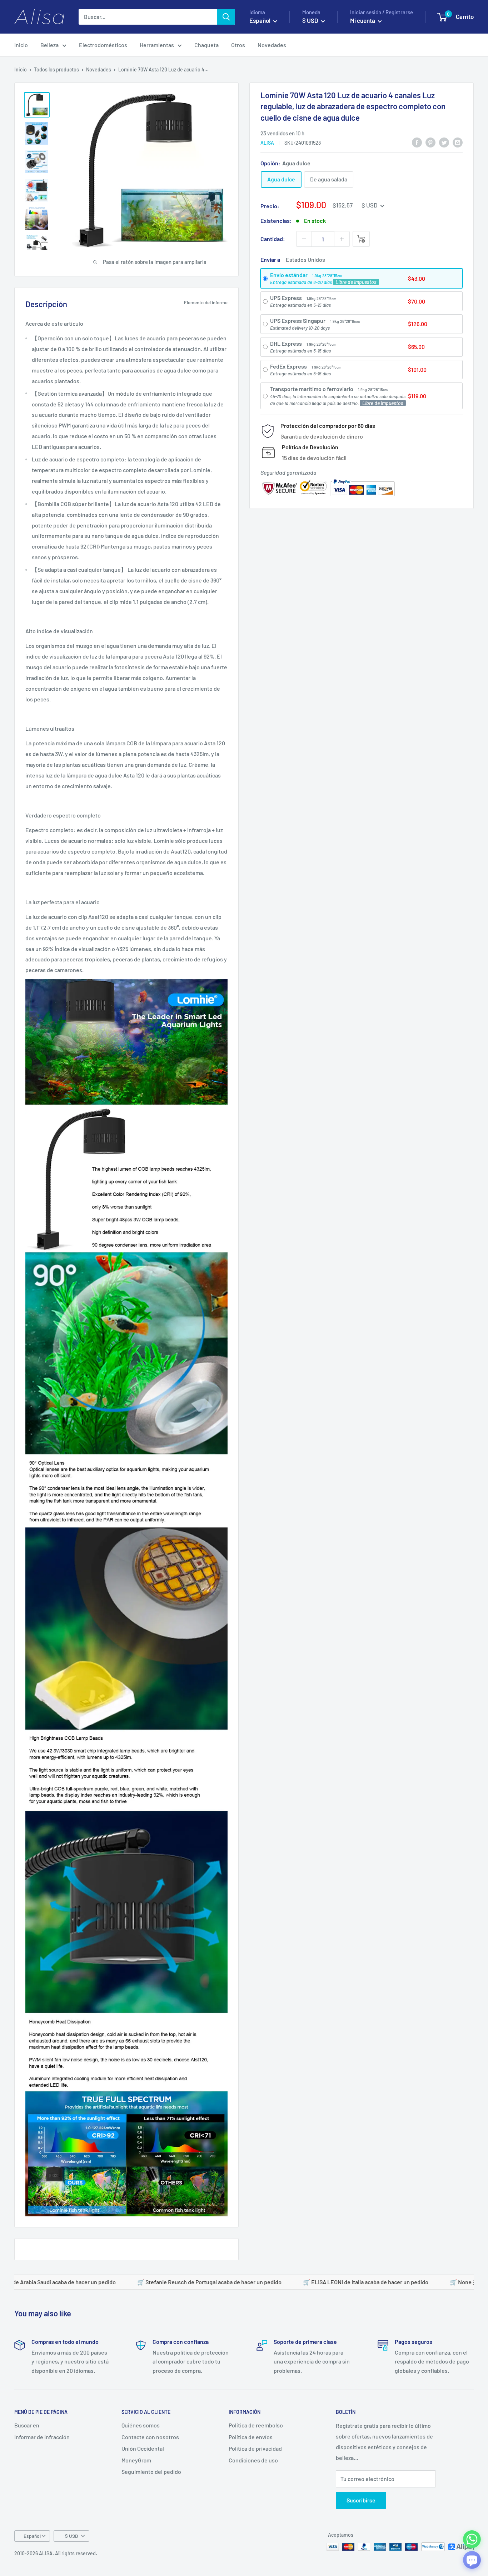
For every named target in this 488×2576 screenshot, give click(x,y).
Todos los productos (56, 69)
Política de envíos (251, 2437)
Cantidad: (273, 239)
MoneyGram (136, 2460)
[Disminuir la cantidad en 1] (304, 239)
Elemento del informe (206, 302)
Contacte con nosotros (150, 2437)
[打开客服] (472, 2560)
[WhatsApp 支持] (472, 2539)
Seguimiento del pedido (151, 2472)
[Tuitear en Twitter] (444, 142)
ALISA (267, 143)
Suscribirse (361, 2500)
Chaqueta (206, 45)
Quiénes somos (141, 2425)
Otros (238, 45)
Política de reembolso (256, 2425)
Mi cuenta (363, 20)
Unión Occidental (143, 2448)
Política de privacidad (255, 2448)
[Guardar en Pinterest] (430, 142)
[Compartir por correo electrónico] (458, 142)
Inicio (21, 45)
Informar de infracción (42, 2437)
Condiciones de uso (253, 2460)
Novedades (272, 45)
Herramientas (157, 45)
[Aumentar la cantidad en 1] (342, 239)
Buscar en (27, 2425)
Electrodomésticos (103, 45)
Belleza (49, 45)
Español (32, 2536)
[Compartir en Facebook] (417, 142)
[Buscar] (226, 17)
